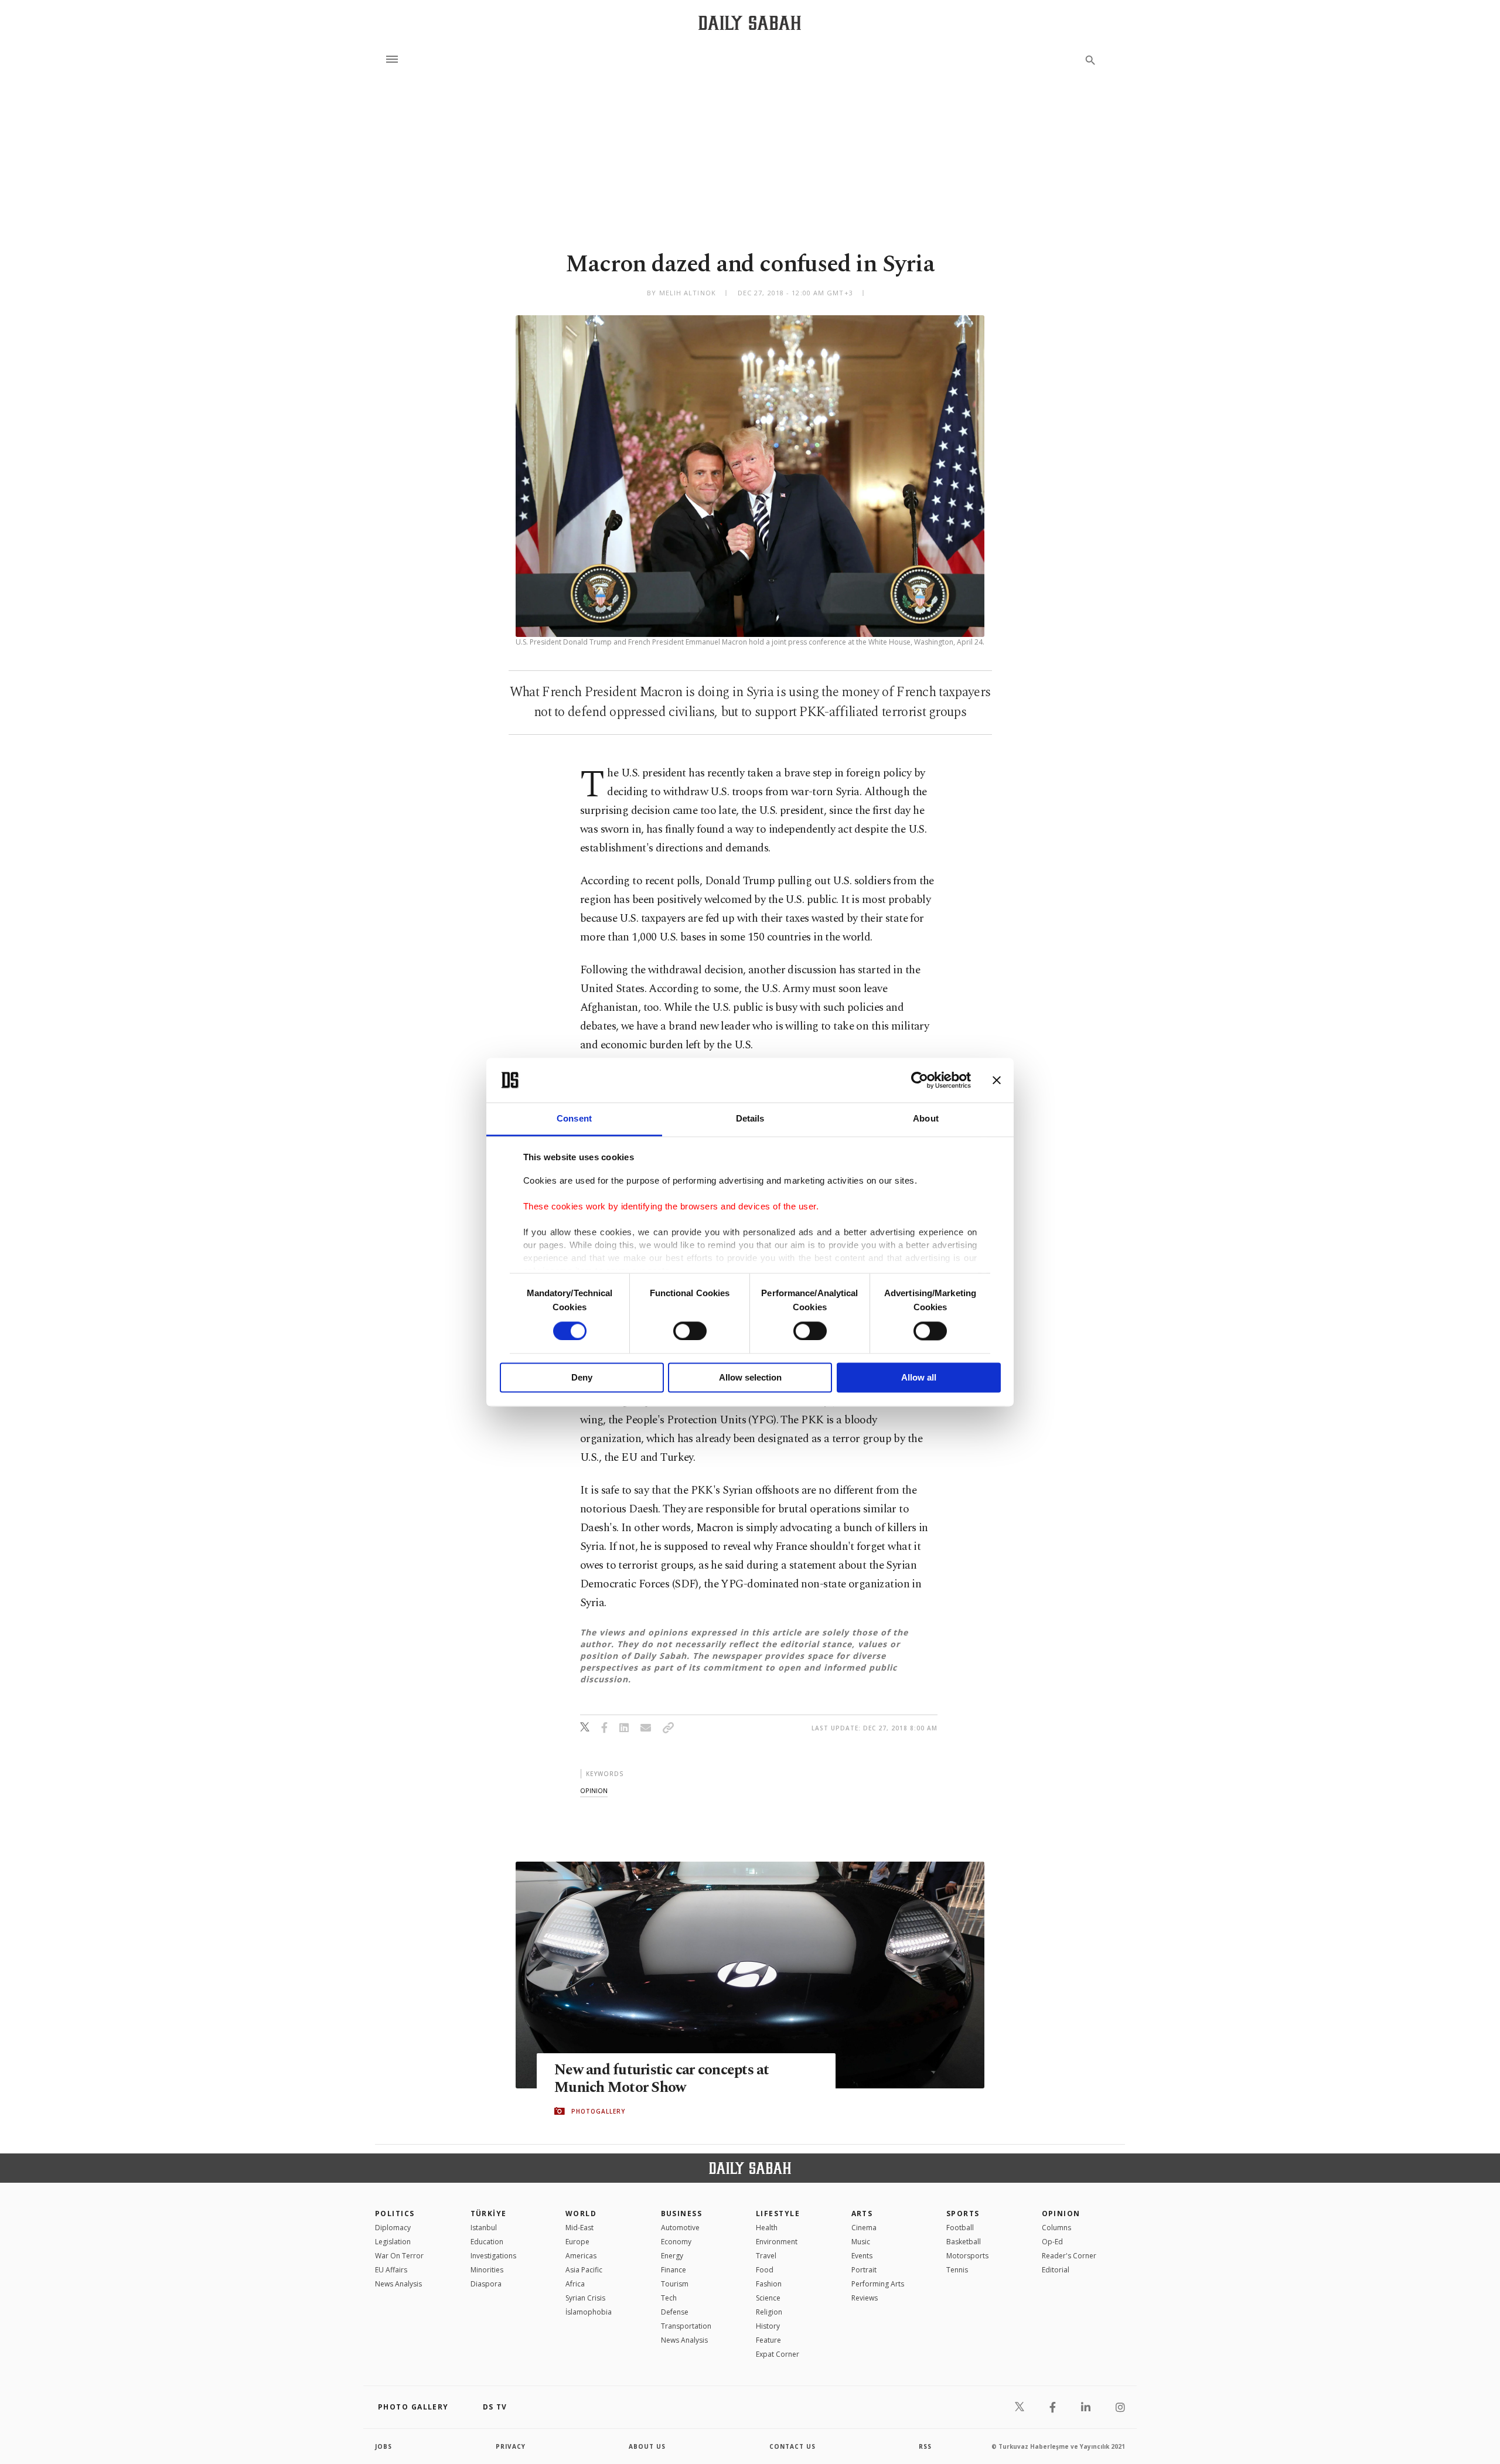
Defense (675, 2312)
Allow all (919, 1378)
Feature (768, 2340)
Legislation (393, 2242)
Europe (577, 2242)
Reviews (865, 2298)
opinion (594, 1790)
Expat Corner (778, 2354)
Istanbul (484, 2228)
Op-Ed (1052, 2242)
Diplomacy (393, 2228)
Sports (963, 2213)
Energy (672, 2256)
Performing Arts (878, 2284)
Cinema (864, 2228)
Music (861, 2242)
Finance (674, 2270)
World (581, 2213)
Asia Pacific (584, 2270)
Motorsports (967, 2256)
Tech (669, 2298)
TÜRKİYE (489, 2213)
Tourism (675, 2284)
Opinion (1061, 2213)
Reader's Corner (1069, 2256)
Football (960, 2228)
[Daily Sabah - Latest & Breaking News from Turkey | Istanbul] (750, 23)
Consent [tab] (574, 1119)
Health (767, 2228)
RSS (925, 2446)
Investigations (493, 2256)
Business (682, 2213)
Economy (676, 2242)
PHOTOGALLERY (598, 2111)
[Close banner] (997, 1080)
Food (765, 2270)
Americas (581, 2256)
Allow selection (750, 1378)
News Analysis (398, 2284)
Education (487, 2242)
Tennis (957, 2270)
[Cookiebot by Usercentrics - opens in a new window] (920, 1080)
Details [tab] (750, 1119)
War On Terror (399, 2256)
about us (647, 2446)
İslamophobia (589, 2312)
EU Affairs (391, 2270)
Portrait (864, 2270)
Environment (777, 2242)
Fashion (769, 2284)
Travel (766, 2256)
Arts (862, 2213)
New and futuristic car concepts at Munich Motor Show (662, 2079)
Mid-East (579, 2228)
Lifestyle (778, 2213)
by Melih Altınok (681, 293)
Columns (1056, 2228)
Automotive (680, 2228)
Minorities (487, 2270)
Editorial (1056, 2270)
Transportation (686, 2326)
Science (768, 2298)
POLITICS (395, 2213)
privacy (511, 2446)
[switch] (690, 1331)
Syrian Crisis (585, 2298)
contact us (792, 2446)
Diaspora (486, 2284)
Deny (582, 1378)
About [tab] (926, 1119)
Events (862, 2256)
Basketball (964, 2242)
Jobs (383, 2446)
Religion (769, 2312)
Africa (575, 2284)
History (768, 2326)
